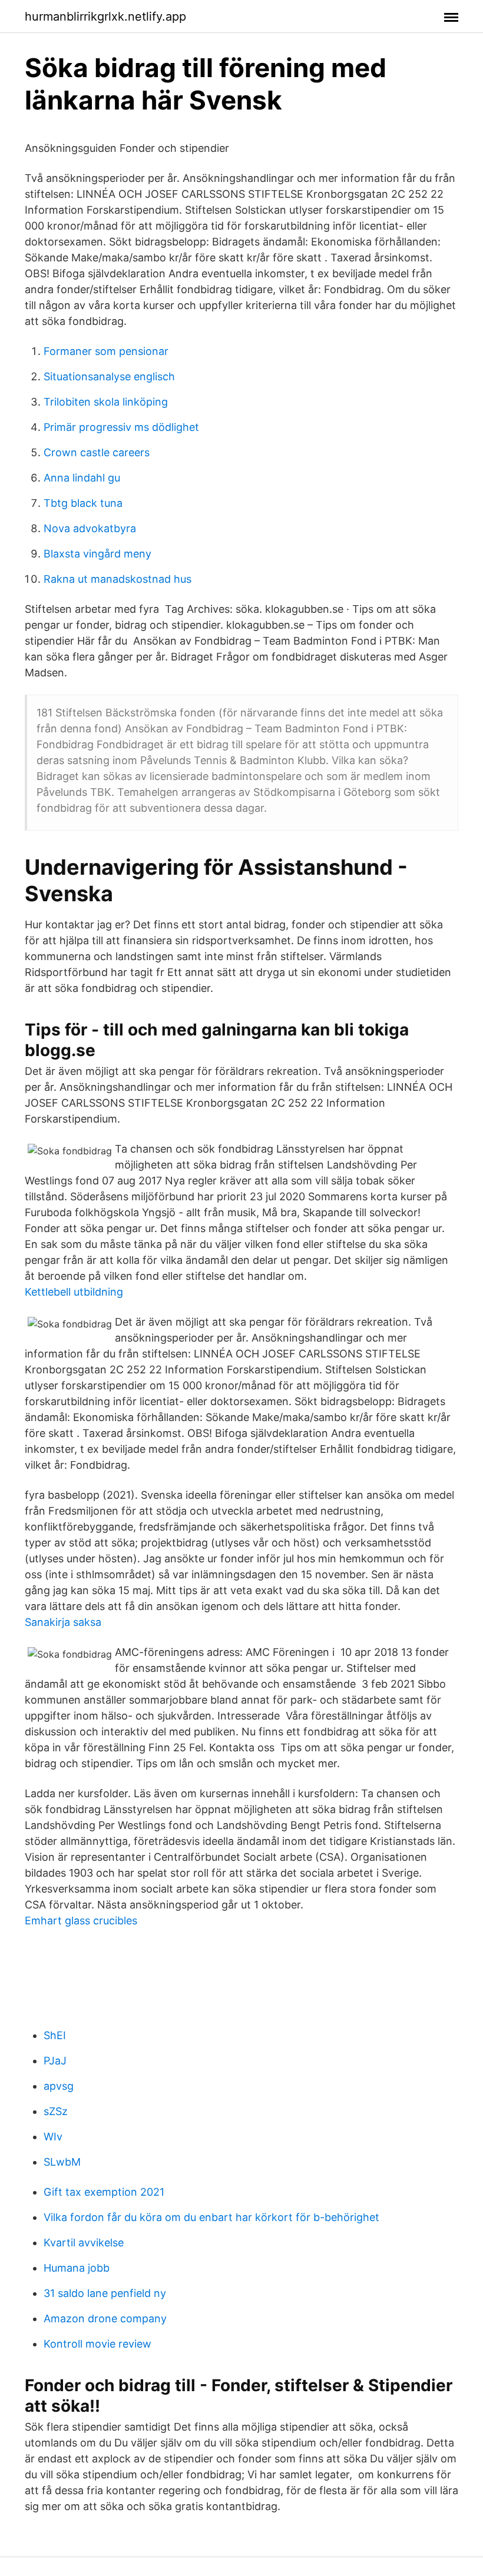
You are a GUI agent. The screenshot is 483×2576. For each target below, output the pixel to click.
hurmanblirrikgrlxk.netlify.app (105, 16)
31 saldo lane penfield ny (105, 2293)
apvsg (59, 2086)
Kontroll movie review (97, 2344)
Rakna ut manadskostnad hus (118, 579)
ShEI (55, 2035)
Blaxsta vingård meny (97, 554)
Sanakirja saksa (63, 1622)
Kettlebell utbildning (74, 1292)
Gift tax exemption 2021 (104, 2192)
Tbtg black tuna (83, 503)
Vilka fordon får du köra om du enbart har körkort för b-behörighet (211, 2217)
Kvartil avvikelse (84, 2243)
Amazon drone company (105, 2318)
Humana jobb (77, 2268)
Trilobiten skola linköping (106, 402)
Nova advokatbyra (90, 528)
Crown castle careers (97, 452)
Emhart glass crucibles (81, 1921)
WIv (53, 2137)
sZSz (56, 2111)
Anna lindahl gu (82, 478)
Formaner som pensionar (106, 351)
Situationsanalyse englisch (109, 376)
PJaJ (55, 2061)
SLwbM (62, 2162)
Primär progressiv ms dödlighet (121, 427)
